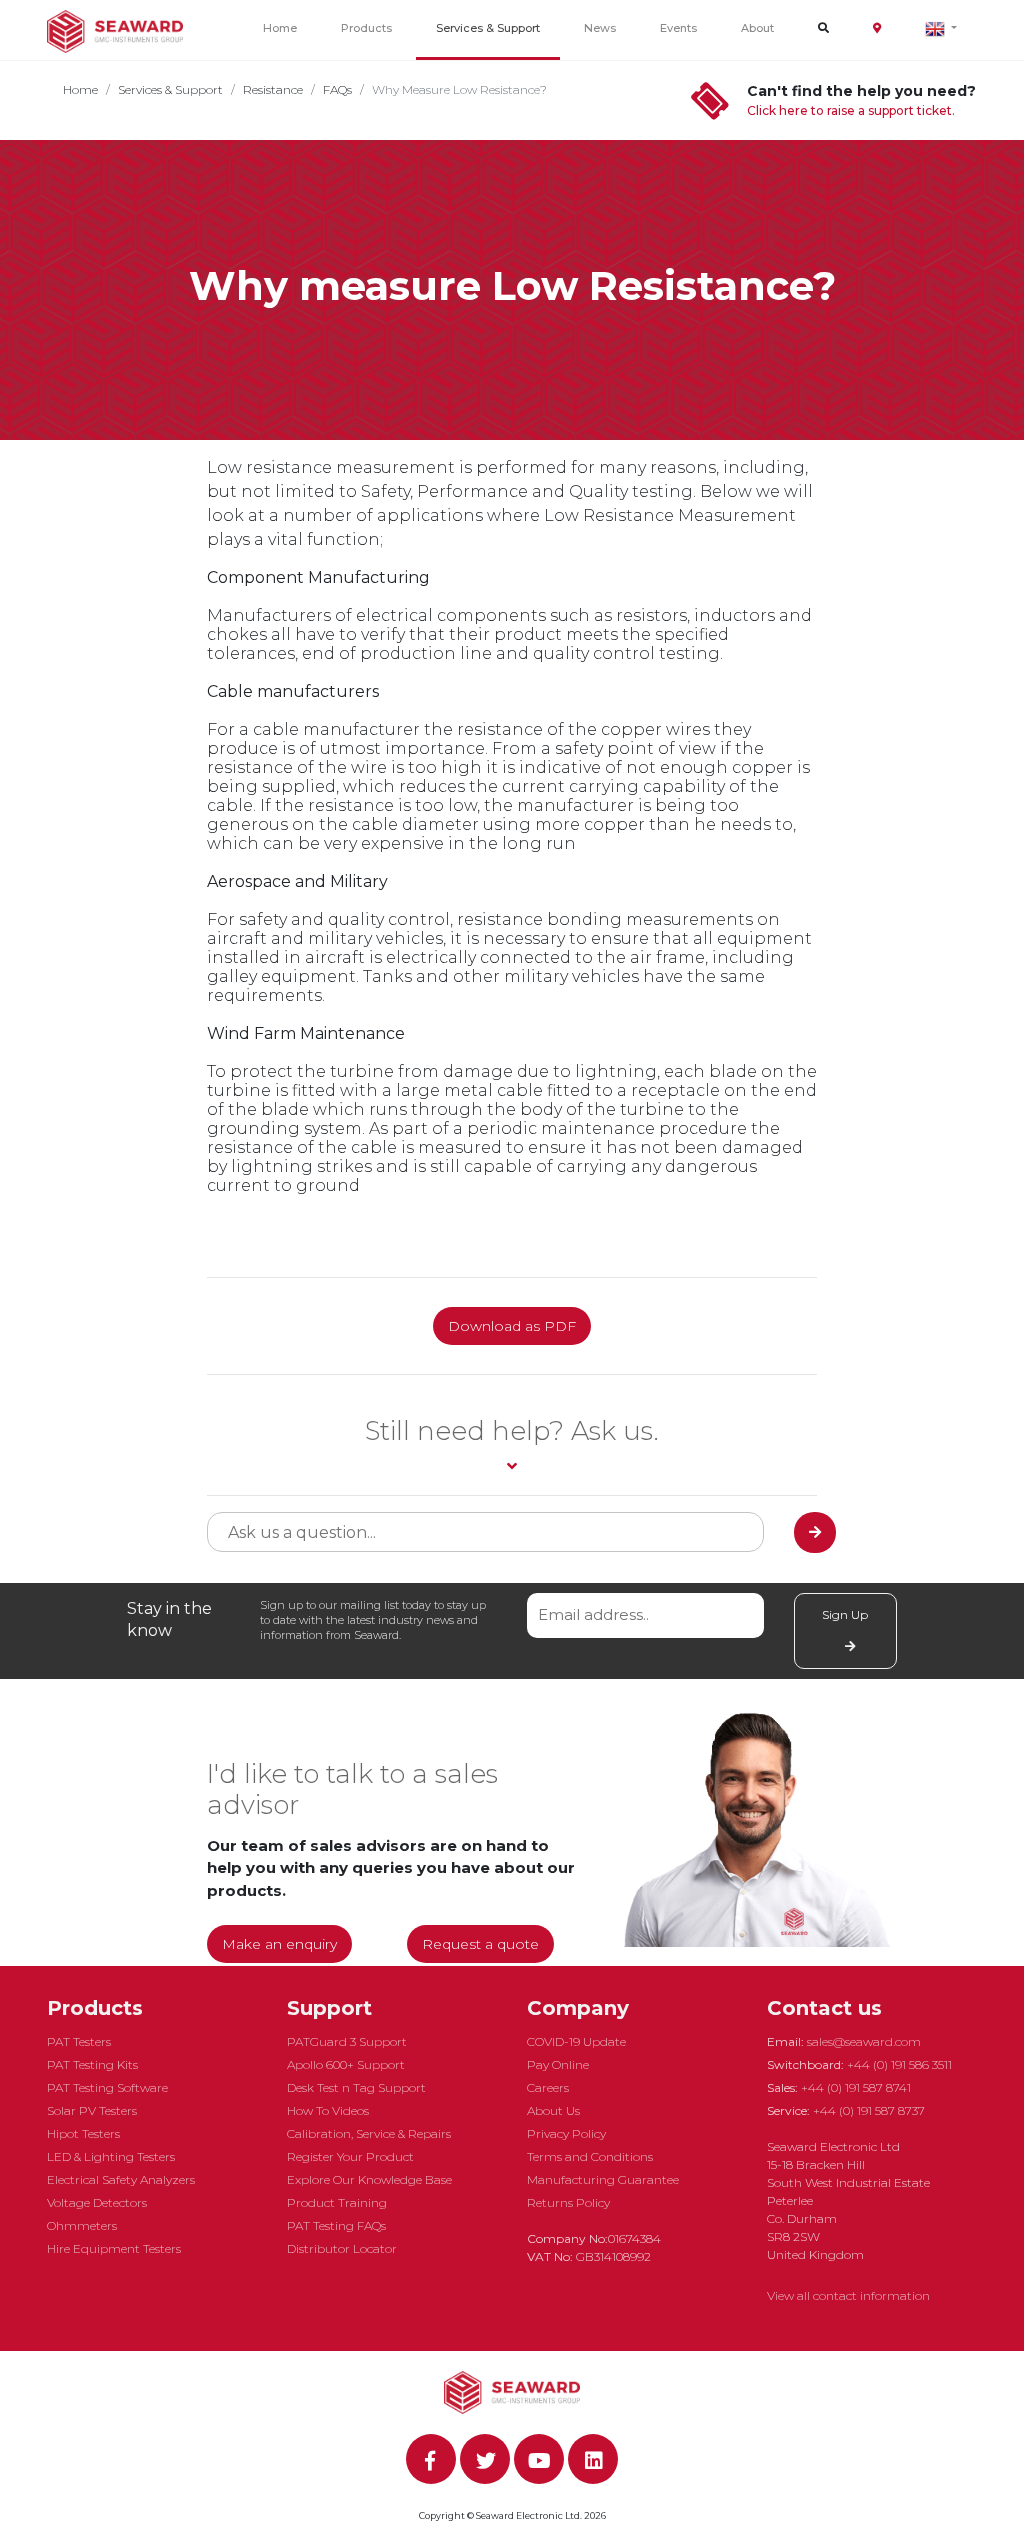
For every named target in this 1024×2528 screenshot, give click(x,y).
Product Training (337, 2202)
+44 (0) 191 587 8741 (856, 2087)
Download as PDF (512, 1326)
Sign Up (845, 1614)
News (600, 28)
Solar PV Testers (92, 2110)
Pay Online (558, 2064)
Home (280, 28)
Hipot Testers (83, 2133)
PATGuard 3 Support (347, 2041)
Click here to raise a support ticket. (851, 110)
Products (366, 28)
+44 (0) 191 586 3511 (899, 2064)
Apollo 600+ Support (346, 2064)
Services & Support (488, 28)
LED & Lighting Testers (111, 2156)
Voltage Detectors (97, 2202)
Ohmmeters (82, 2225)
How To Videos (328, 2110)
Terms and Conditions (590, 2156)
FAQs (337, 89)
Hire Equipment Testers (114, 2248)
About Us (553, 2110)
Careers (548, 2087)
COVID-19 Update (576, 2041)
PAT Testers (79, 2041)
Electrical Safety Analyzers (121, 2179)
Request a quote (480, 1944)
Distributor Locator (342, 2248)
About (757, 28)
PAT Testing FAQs (336, 2225)
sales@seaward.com (864, 2041)
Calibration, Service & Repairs (369, 2133)
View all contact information (848, 2295)
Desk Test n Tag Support (356, 2087)
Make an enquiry (279, 1944)
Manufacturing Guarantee (603, 2179)
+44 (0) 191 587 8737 (869, 2110)
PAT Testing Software (107, 2087)
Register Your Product (350, 2156)
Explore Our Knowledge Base (369, 2179)
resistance (273, 89)
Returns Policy (568, 2202)
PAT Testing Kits (92, 2064)
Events (678, 28)
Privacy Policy (566, 2133)
